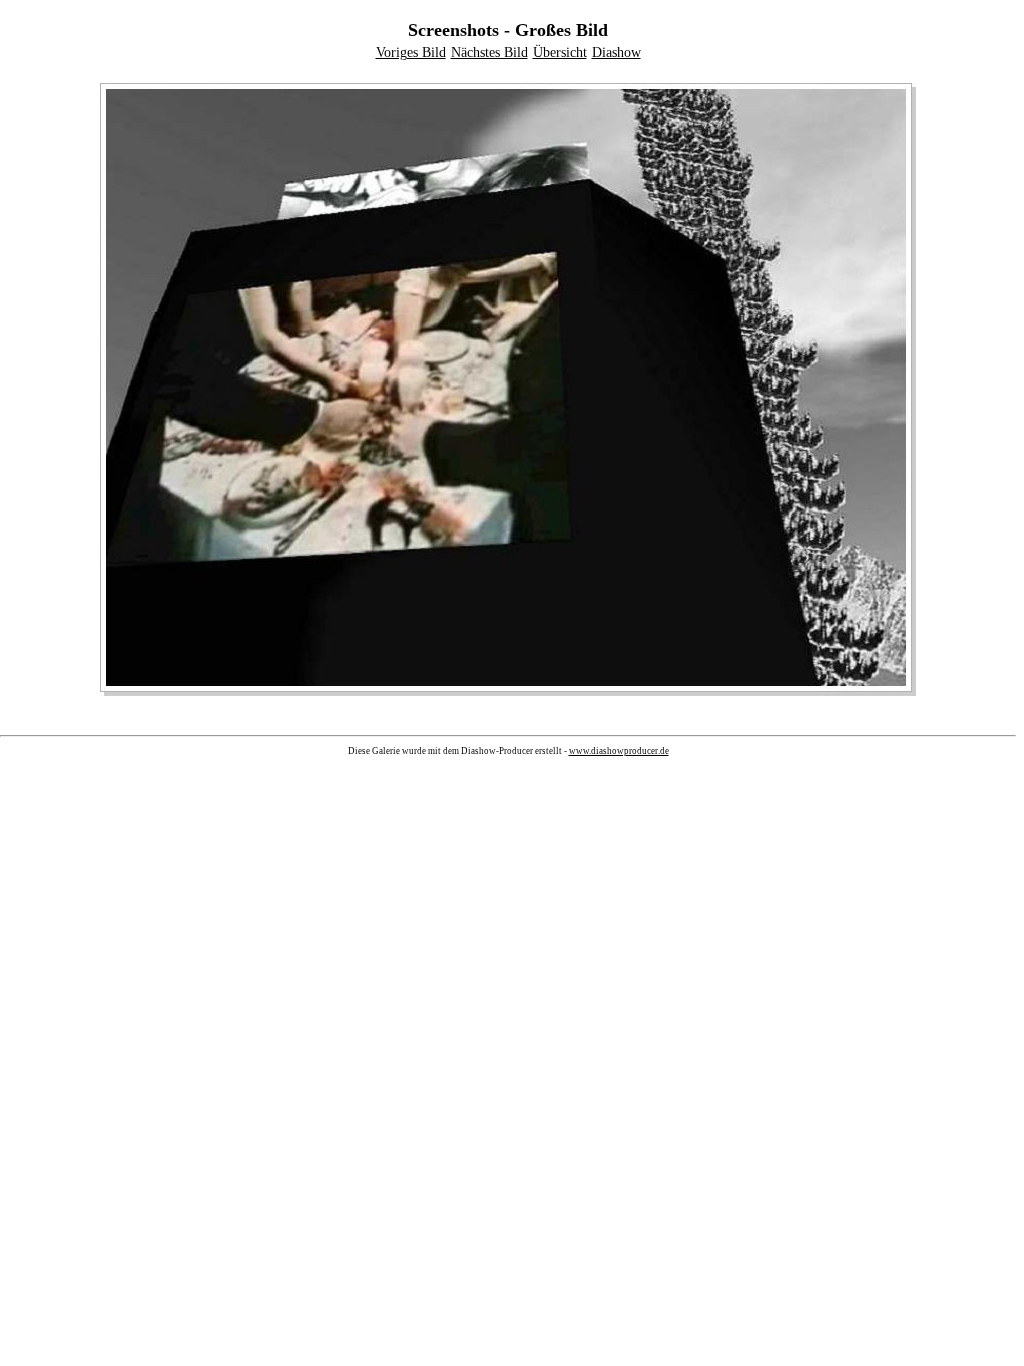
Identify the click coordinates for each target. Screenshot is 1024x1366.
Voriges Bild (411, 52)
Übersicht (560, 52)
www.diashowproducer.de (619, 751)
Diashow (616, 52)
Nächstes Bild (489, 52)
